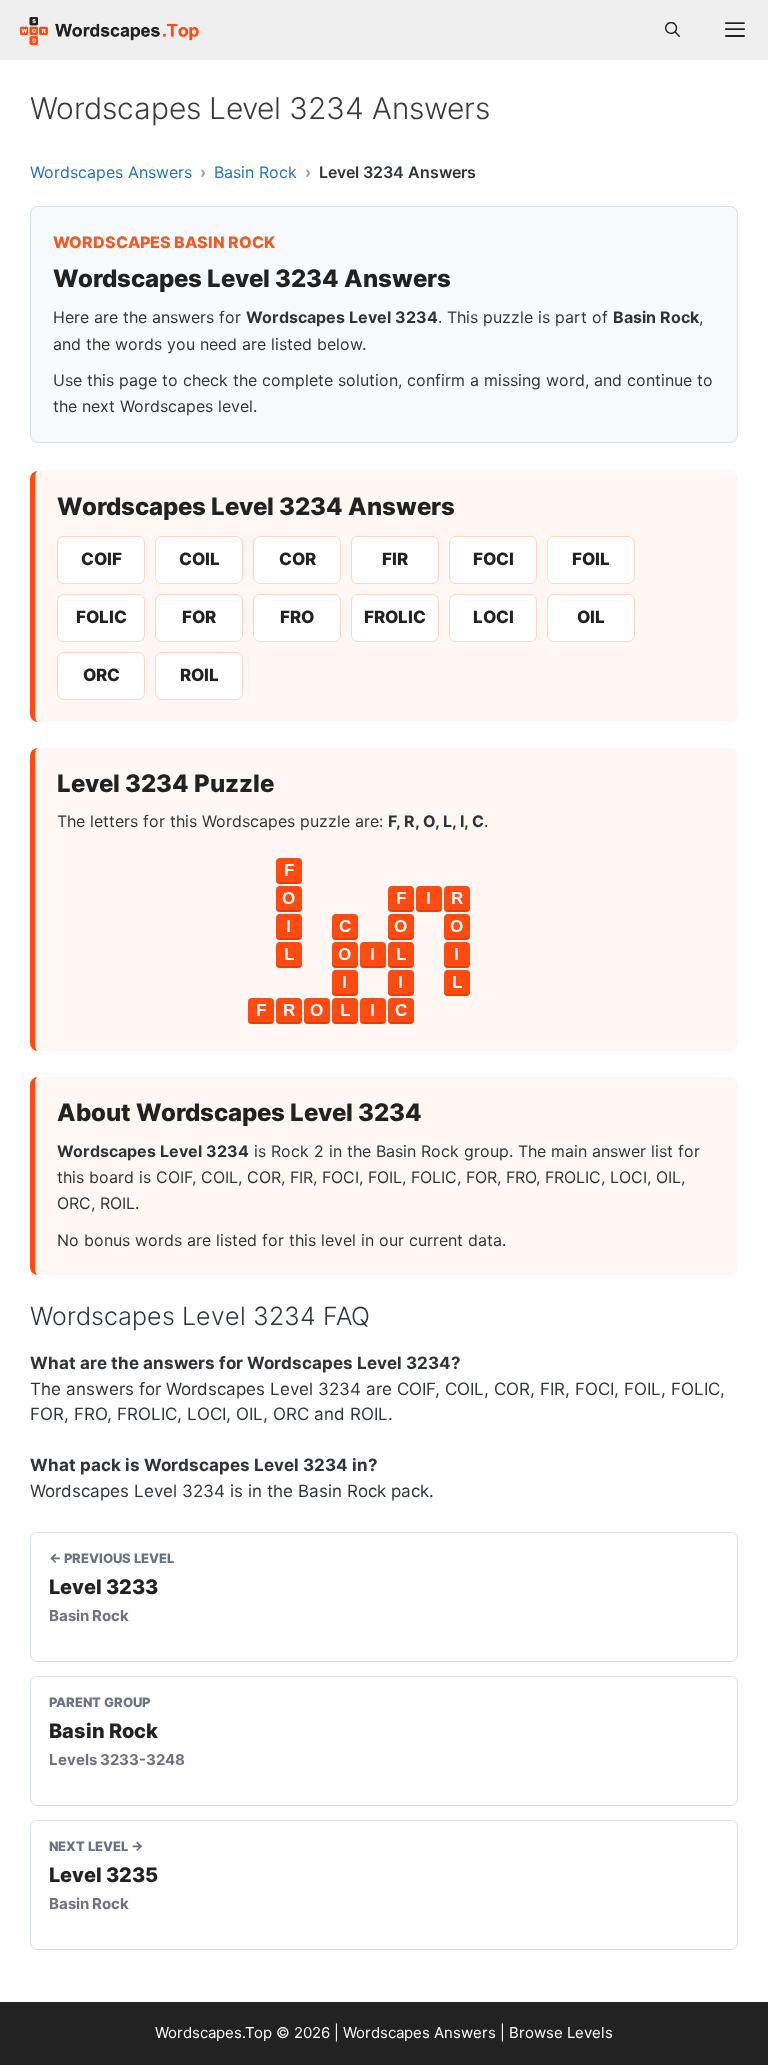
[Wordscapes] (110, 30)
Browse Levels (561, 2032)
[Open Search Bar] (672, 30)
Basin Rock (255, 172)
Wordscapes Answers (111, 172)
